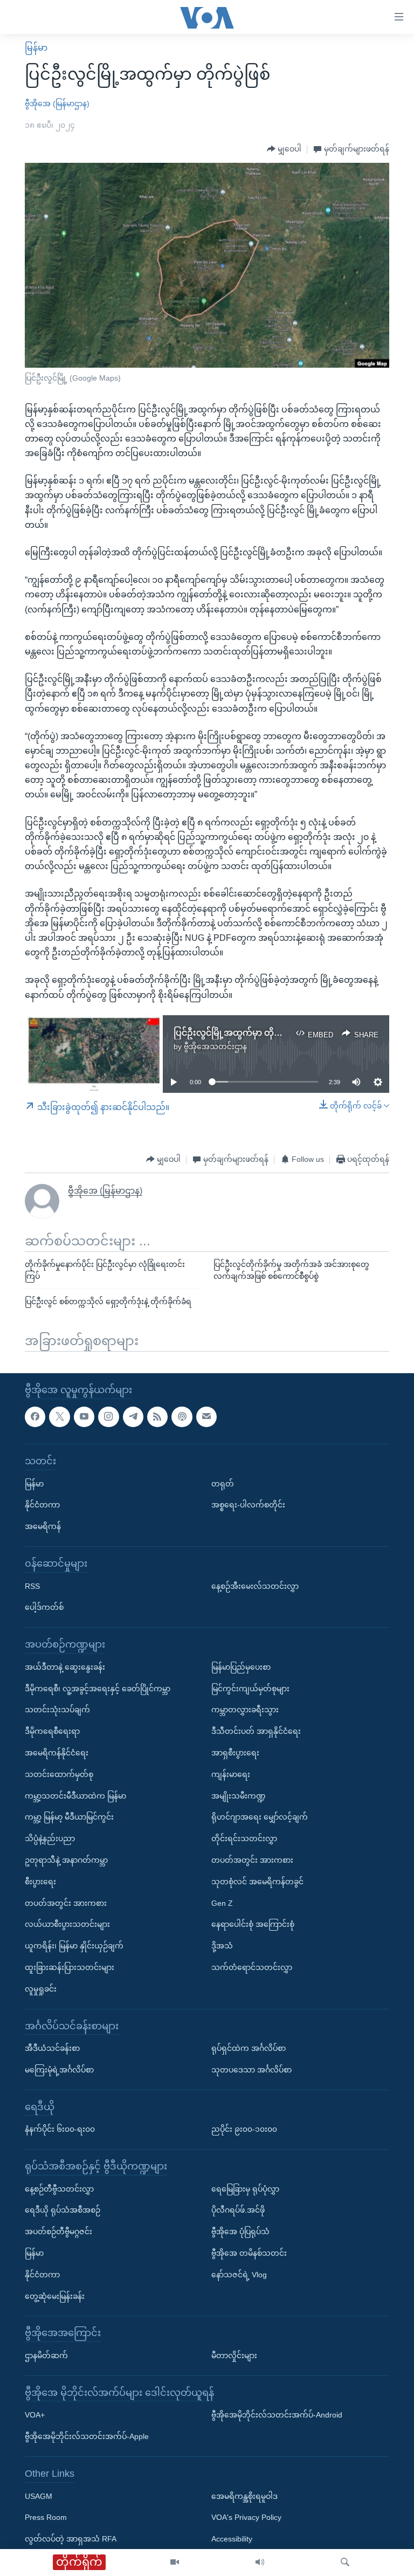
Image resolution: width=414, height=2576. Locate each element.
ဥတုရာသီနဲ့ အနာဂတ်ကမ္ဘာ (66, 1859)
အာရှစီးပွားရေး (235, 1752)
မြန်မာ (36, 48)
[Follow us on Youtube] (84, 1416)
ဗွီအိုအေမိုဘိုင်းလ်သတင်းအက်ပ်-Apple (87, 2436)
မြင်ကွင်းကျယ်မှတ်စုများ (250, 1688)
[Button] (284, 149)
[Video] (175, 2563)
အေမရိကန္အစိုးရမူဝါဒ (244, 2496)
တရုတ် (223, 1483)
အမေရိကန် (43, 1526)
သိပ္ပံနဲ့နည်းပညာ (50, 1838)
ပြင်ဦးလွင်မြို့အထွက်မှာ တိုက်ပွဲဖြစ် (239, 1033)
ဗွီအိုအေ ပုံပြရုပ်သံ (240, 2231)
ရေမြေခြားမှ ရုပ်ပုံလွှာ (245, 2188)
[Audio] (260, 2563)
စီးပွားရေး (40, 1881)
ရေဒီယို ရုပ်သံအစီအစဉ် (63, 2210)
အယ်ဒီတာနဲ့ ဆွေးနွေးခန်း (65, 1666)
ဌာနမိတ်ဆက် (46, 2355)
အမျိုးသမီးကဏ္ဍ (239, 1795)
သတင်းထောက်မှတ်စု (59, 1774)
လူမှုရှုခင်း (41, 1988)
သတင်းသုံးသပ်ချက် (57, 1710)
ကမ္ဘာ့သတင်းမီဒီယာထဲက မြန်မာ (75, 1795)
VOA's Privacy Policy (246, 2517)
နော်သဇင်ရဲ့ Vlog (239, 2274)
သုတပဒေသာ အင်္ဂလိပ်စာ (251, 2069)
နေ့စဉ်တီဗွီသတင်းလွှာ (59, 2188)
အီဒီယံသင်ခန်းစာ (52, 2048)
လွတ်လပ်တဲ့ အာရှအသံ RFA (71, 2539)
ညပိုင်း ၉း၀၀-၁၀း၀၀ (244, 2129)
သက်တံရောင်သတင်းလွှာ (252, 1967)
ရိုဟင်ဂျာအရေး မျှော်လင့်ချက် (260, 1817)
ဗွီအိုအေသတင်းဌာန (215, 1046)
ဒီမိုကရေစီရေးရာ (52, 1731)
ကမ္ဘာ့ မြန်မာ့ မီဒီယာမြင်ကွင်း (69, 1817)
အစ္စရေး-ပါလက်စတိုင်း (248, 1505)
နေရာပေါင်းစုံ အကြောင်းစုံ (253, 1924)
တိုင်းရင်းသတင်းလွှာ (244, 1838)
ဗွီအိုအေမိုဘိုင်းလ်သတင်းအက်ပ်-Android (277, 2415)
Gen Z (222, 1903)
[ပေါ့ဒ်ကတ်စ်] (182, 1416)
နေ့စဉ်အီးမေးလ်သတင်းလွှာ (255, 1586)
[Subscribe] (206, 1416)
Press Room (46, 2517)
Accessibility (232, 2539)
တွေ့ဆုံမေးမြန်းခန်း (55, 2296)
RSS (32, 1586)
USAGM (39, 2496)
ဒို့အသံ (222, 1946)
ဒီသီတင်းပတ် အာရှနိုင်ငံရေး (256, 1731)
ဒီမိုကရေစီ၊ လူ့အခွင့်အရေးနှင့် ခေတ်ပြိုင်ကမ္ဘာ (98, 1688)
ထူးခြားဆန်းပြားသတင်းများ (70, 1967)
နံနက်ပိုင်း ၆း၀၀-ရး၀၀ (60, 2129)
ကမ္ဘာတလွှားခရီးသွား (245, 1710)
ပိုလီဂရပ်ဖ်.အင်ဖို (238, 2210)
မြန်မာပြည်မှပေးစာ (241, 1666)
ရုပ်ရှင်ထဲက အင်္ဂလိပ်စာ (249, 2048)
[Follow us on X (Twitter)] (59, 1416)
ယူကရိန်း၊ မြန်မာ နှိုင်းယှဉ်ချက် (74, 1946)
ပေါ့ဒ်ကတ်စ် (44, 1607)
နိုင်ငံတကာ (42, 1505)
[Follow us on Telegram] (133, 1416)
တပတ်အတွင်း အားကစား (66, 1903)
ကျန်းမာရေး (231, 1774)
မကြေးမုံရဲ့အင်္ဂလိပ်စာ (59, 2069)
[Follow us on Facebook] (35, 1416)
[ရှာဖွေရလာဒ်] (345, 2563)
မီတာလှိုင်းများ (234, 2355)
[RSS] (157, 1416)
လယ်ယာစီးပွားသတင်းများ (67, 1924)
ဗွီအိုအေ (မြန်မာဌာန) (57, 104)
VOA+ (35, 2415)
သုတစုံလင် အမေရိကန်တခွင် (257, 1881)
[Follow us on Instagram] (108, 1416)
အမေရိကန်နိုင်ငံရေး (57, 1752)
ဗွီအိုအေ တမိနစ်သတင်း (249, 2253)
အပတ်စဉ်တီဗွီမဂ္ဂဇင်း (58, 2231)
